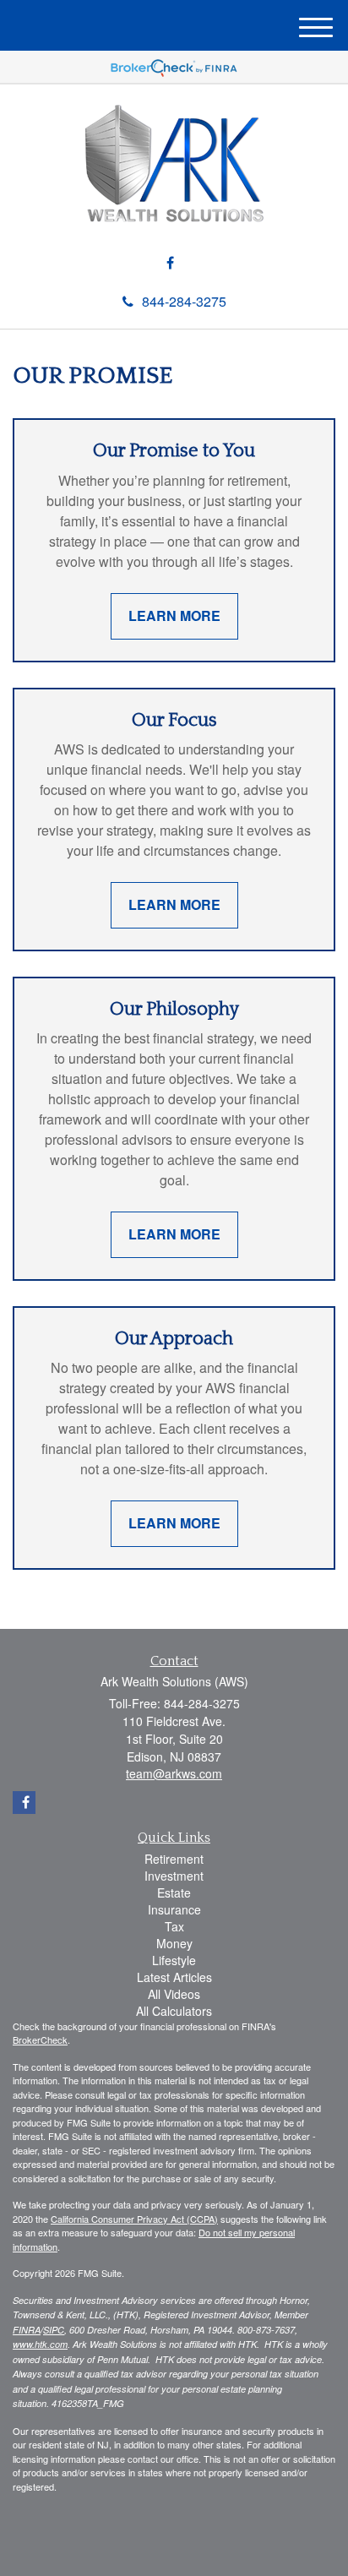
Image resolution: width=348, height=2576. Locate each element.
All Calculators (174, 2011)
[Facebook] (170, 263)
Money (174, 1943)
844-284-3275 (184, 301)
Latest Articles (174, 1977)
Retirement (174, 1859)
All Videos (174, 1994)
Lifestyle (174, 1960)
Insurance (174, 1909)
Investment (174, 1876)
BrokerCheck (40, 2040)
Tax (174, 1926)
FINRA (27, 2330)
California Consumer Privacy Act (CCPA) (134, 2219)
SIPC (54, 2330)
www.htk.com (40, 2344)
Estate (174, 1893)
